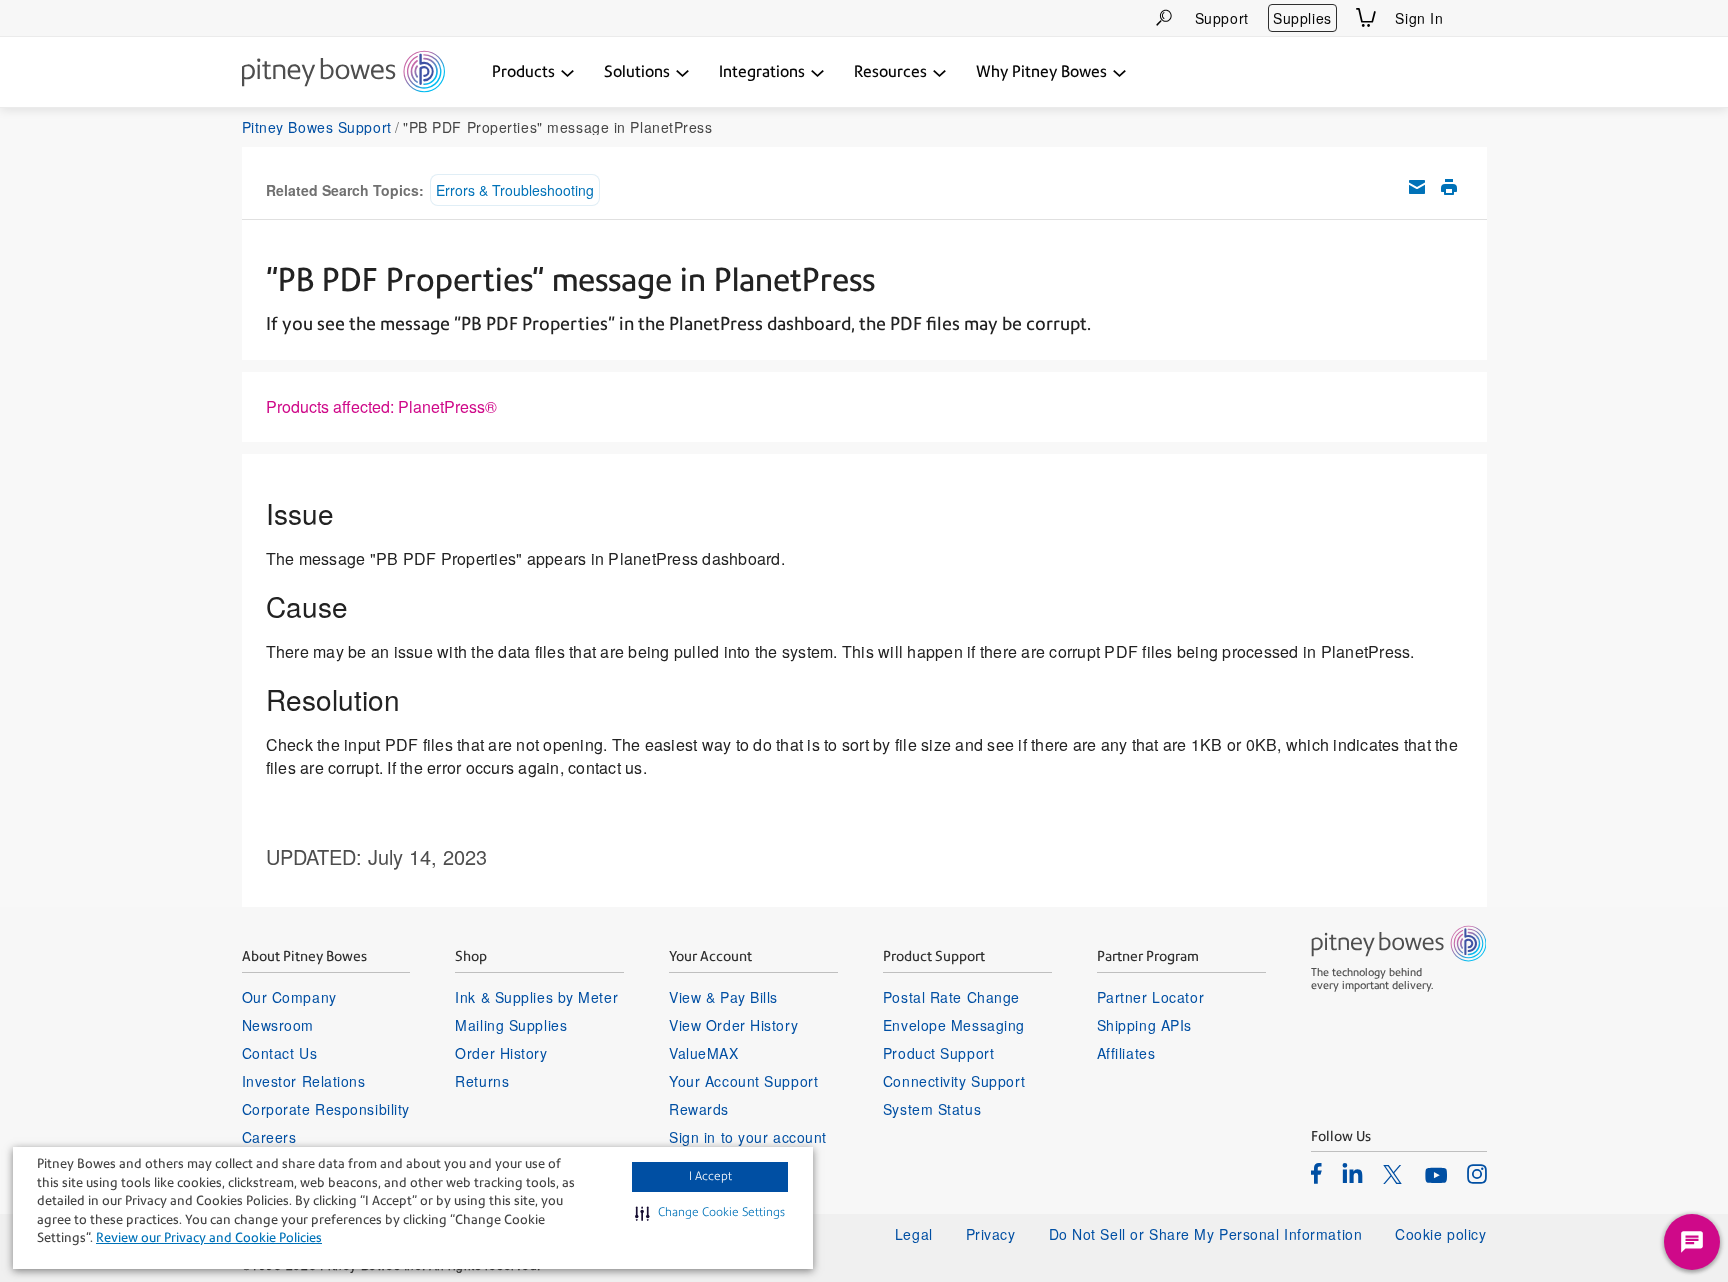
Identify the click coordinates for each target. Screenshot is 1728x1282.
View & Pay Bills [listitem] (723, 997)
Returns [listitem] (482, 1081)
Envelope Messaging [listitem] (954, 1025)
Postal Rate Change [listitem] (951, 997)
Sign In (1419, 18)
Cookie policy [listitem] (1440, 1234)
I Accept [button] (710, 1176)
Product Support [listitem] (938, 1053)
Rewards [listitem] (699, 1109)
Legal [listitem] (914, 1234)
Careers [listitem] (269, 1137)
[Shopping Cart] (1366, 17)
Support (1222, 18)
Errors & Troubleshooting (515, 190)
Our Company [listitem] (289, 997)
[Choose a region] (1475, 18)
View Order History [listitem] (733, 1025)
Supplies (1302, 18)
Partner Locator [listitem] (1150, 997)
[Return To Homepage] (343, 73)
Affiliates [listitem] (1126, 1053)
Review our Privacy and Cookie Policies (209, 1237)
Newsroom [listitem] (278, 1025)
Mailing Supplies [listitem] (511, 1025)
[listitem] (1316, 1173)
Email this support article (1417, 187)
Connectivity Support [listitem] (954, 1081)
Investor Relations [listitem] (304, 1081)
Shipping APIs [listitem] (1144, 1025)
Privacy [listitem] (991, 1234)
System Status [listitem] (932, 1109)
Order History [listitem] (501, 1053)
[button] (710, 1213)
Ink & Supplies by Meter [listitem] (536, 997)
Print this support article (1449, 187)
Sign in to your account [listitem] (748, 1137)
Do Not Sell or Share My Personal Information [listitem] (1206, 1234)
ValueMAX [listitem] (703, 1053)
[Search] (1164, 17)
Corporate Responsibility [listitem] (326, 1109)
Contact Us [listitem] (280, 1053)
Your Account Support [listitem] (743, 1081)
